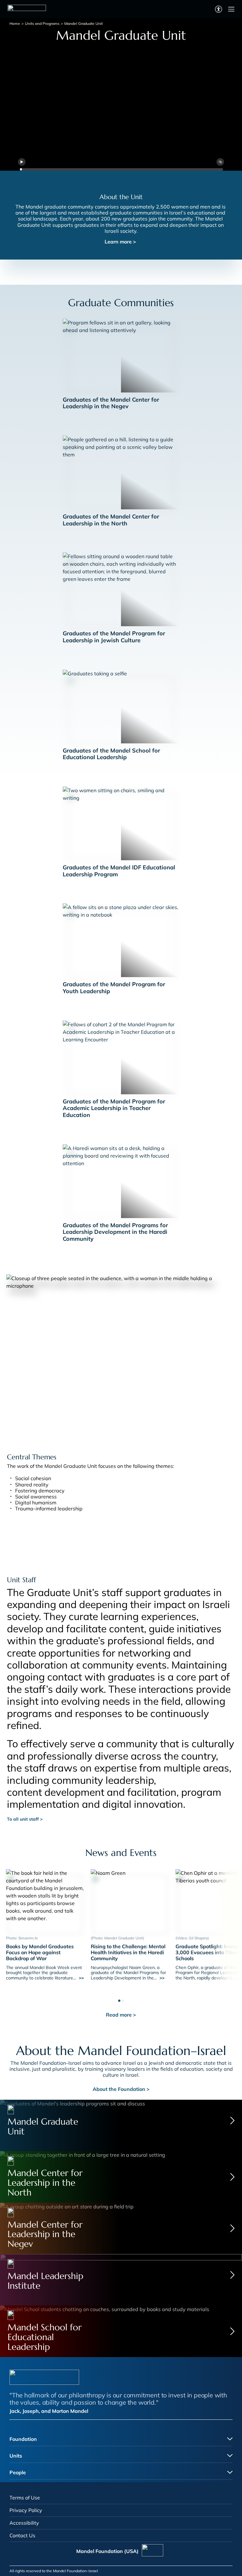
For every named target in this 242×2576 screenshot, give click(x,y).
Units (16, 2456)
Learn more (120, 242)
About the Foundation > (121, 2089)
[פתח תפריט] (231, 9)
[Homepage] (27, 9)
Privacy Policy (26, 2510)
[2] (123, 1999)
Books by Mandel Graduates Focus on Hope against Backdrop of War (40, 1952)
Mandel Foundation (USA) (107, 2551)
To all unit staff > (25, 1819)
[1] (119, 1999)
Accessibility (24, 2523)
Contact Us (22, 2535)
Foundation (23, 2439)
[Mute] (220, 162)
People (18, 2472)
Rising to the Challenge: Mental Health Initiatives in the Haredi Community (128, 1952)
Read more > (121, 2015)
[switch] (219, 9)
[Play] (22, 162)
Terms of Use (25, 2498)
